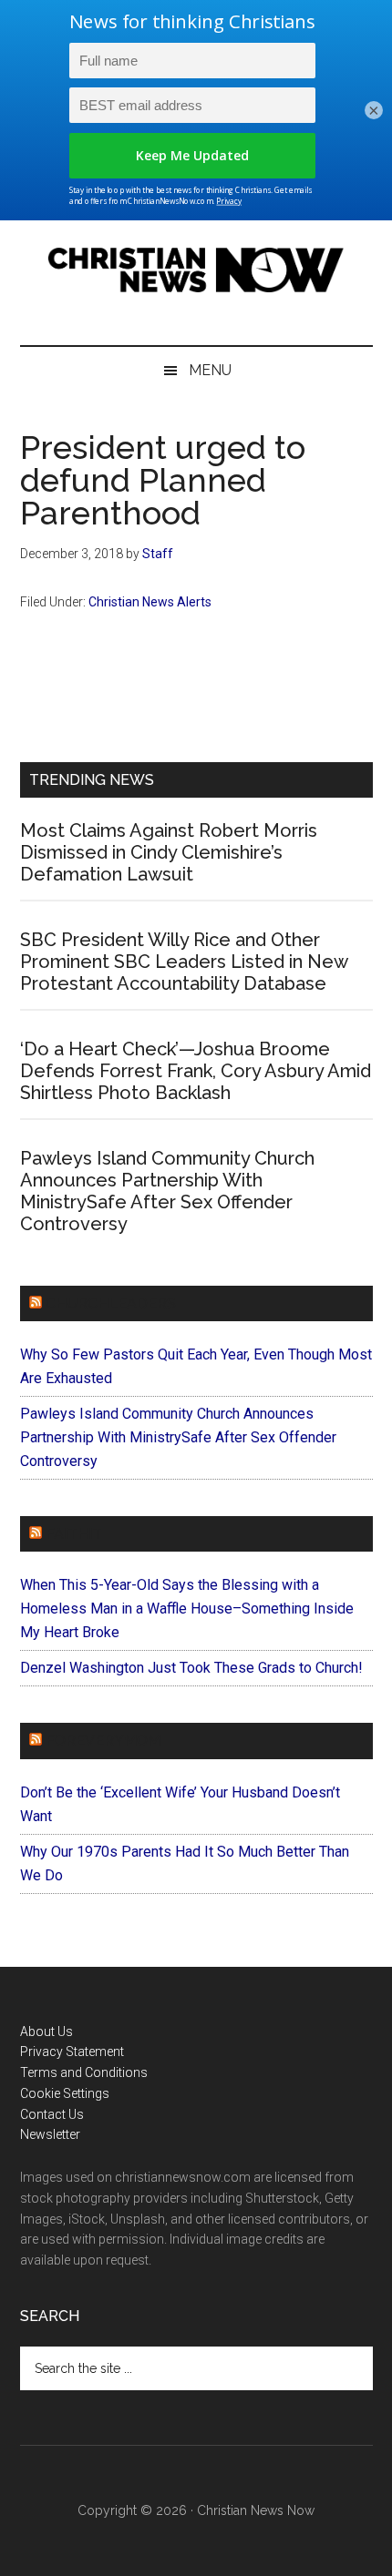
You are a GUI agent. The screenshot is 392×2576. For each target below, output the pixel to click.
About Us (46, 2031)
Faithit (74, 1534)
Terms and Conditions (84, 2072)
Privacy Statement (72, 2052)
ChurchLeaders (111, 1303)
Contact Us (52, 2114)
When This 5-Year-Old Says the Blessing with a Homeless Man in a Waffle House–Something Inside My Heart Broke (187, 1609)
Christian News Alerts (150, 602)
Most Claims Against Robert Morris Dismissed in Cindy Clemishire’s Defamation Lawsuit (169, 852)
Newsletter (50, 2134)
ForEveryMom (103, 1741)
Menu (210, 370)
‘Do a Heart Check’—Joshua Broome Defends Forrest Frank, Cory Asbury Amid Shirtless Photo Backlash (196, 1071)
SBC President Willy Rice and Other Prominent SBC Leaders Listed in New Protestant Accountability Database (184, 962)
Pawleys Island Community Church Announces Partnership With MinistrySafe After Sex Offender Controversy (167, 1191)
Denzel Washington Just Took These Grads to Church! (191, 1668)
